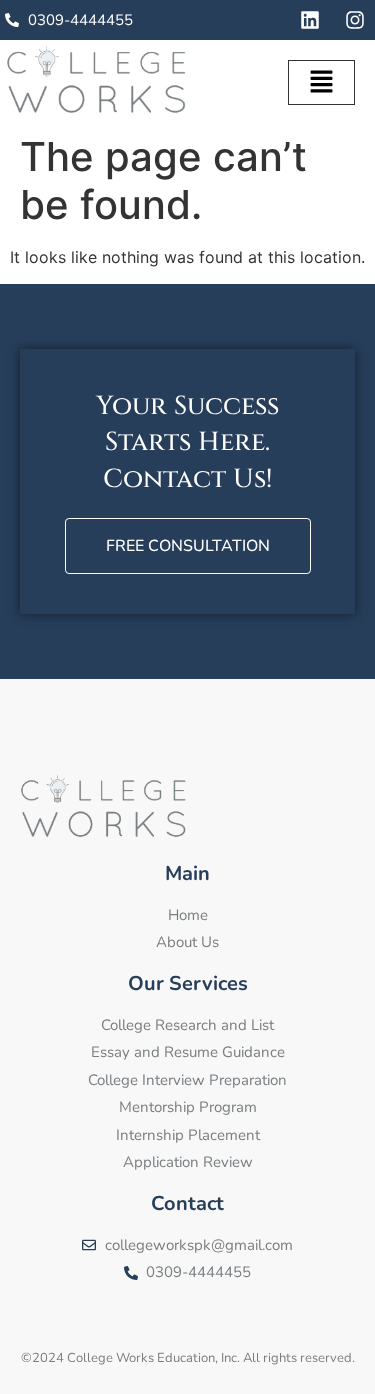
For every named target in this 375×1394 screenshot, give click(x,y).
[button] (321, 82)
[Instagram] (355, 20)
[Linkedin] (310, 20)
